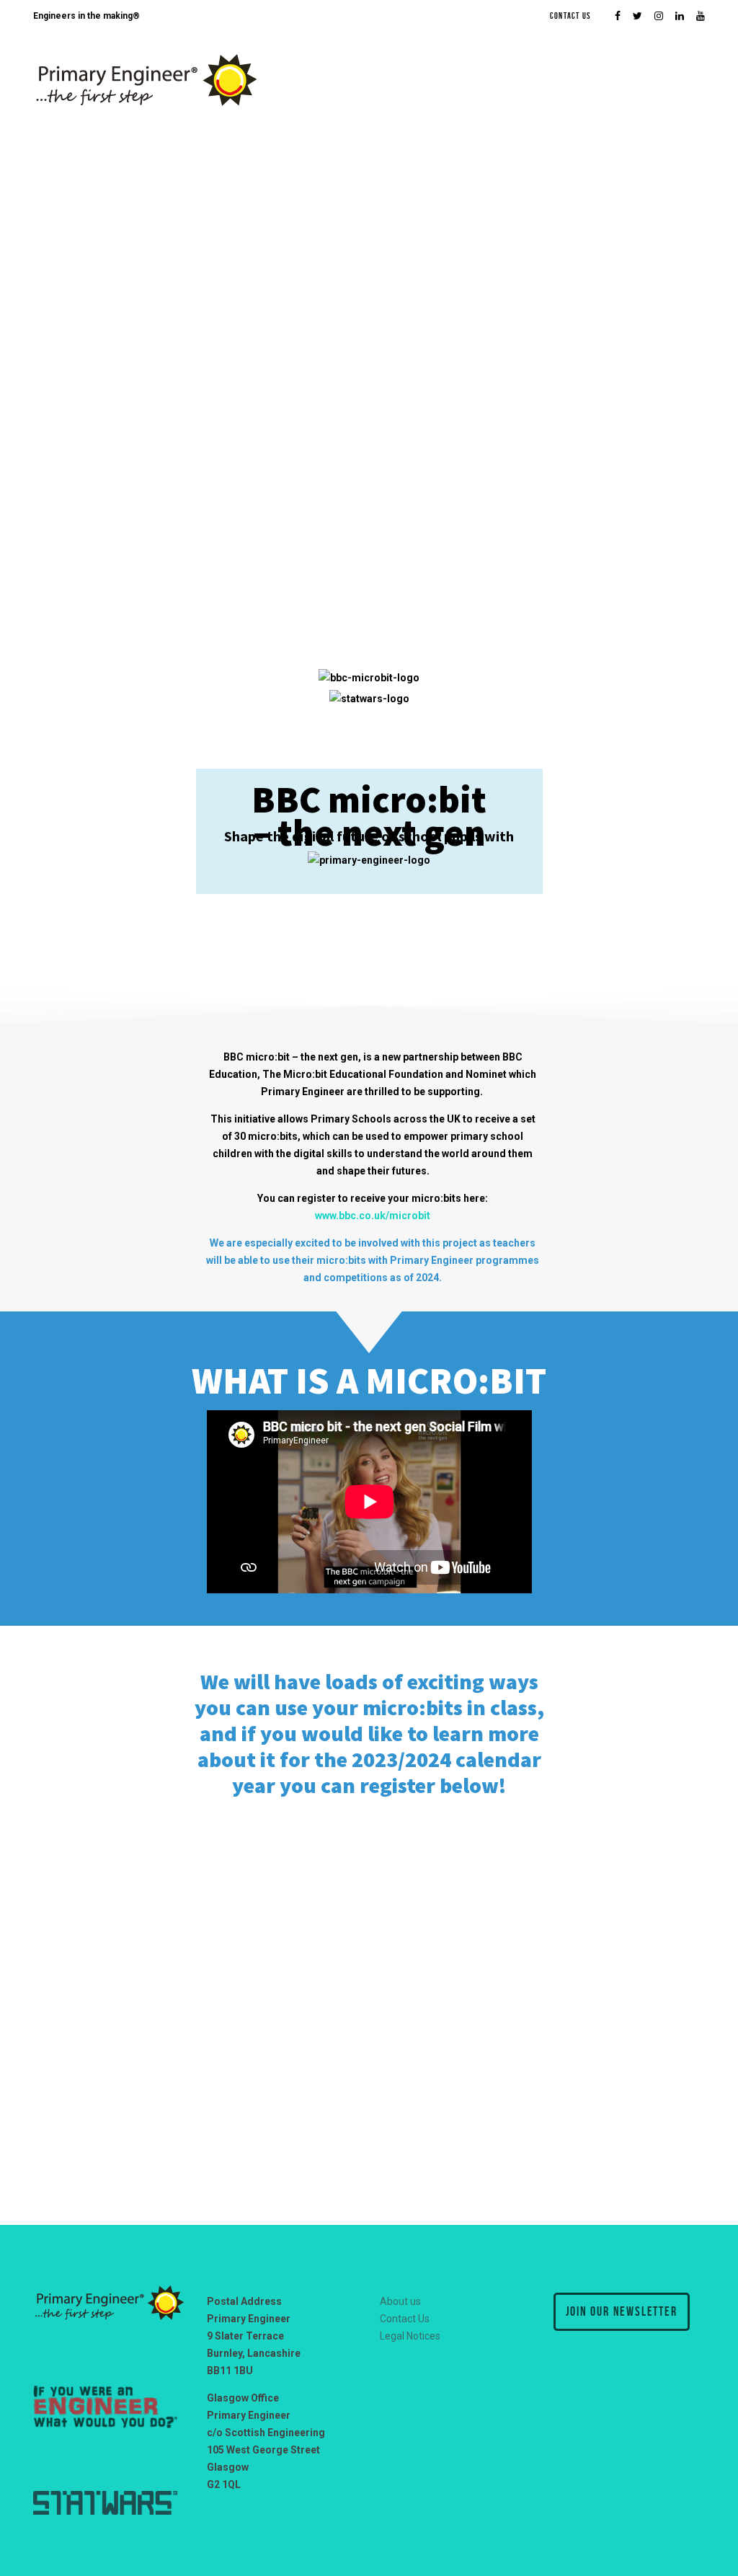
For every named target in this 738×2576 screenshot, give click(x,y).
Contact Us (570, 16)
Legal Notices (410, 2336)
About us (400, 2301)
